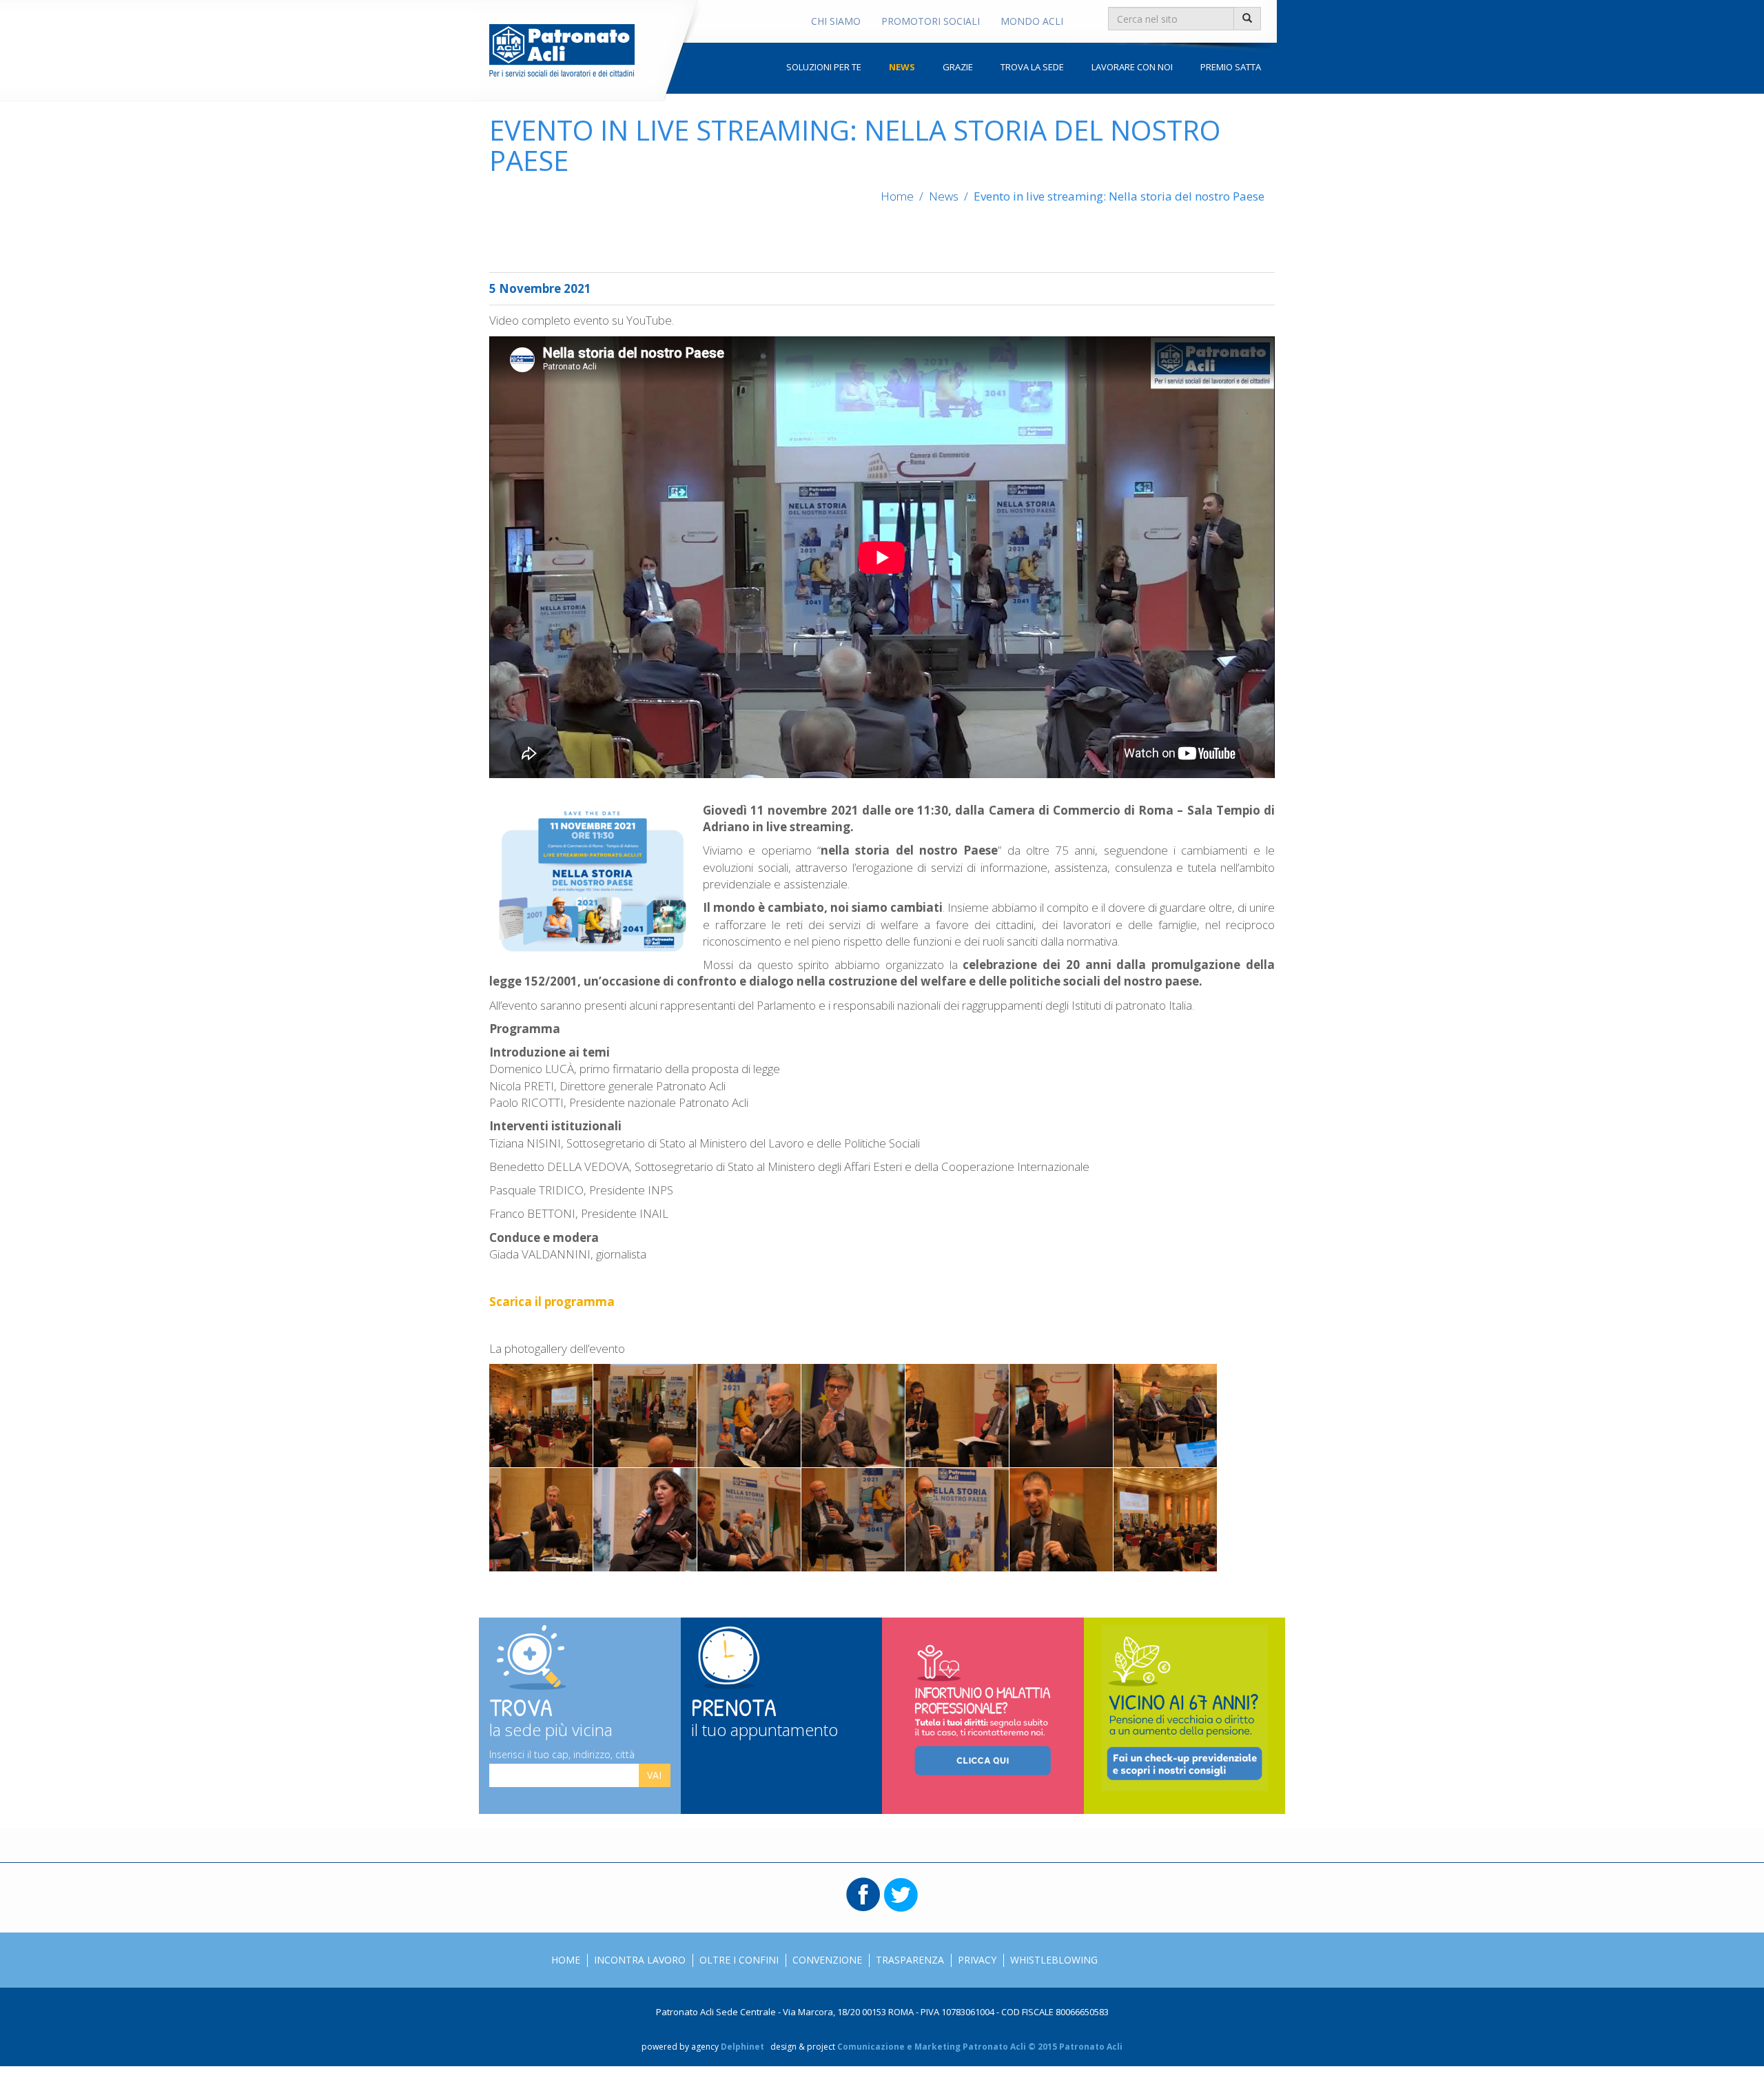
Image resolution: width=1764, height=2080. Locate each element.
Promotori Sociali (931, 21)
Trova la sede (1032, 67)
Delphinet (742, 2047)
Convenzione (827, 1960)
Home (897, 196)
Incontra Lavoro (640, 1960)
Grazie (958, 67)
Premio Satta (1231, 67)
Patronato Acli (562, 50)
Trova (551, 1714)
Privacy (977, 1960)
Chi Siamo (836, 21)
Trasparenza (910, 1960)
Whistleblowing (1054, 1960)
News (902, 67)
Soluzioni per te (824, 67)
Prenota (765, 1714)
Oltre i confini (739, 1960)
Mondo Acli (1032, 21)
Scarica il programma (552, 1302)
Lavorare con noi (1132, 67)
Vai (654, 1775)
